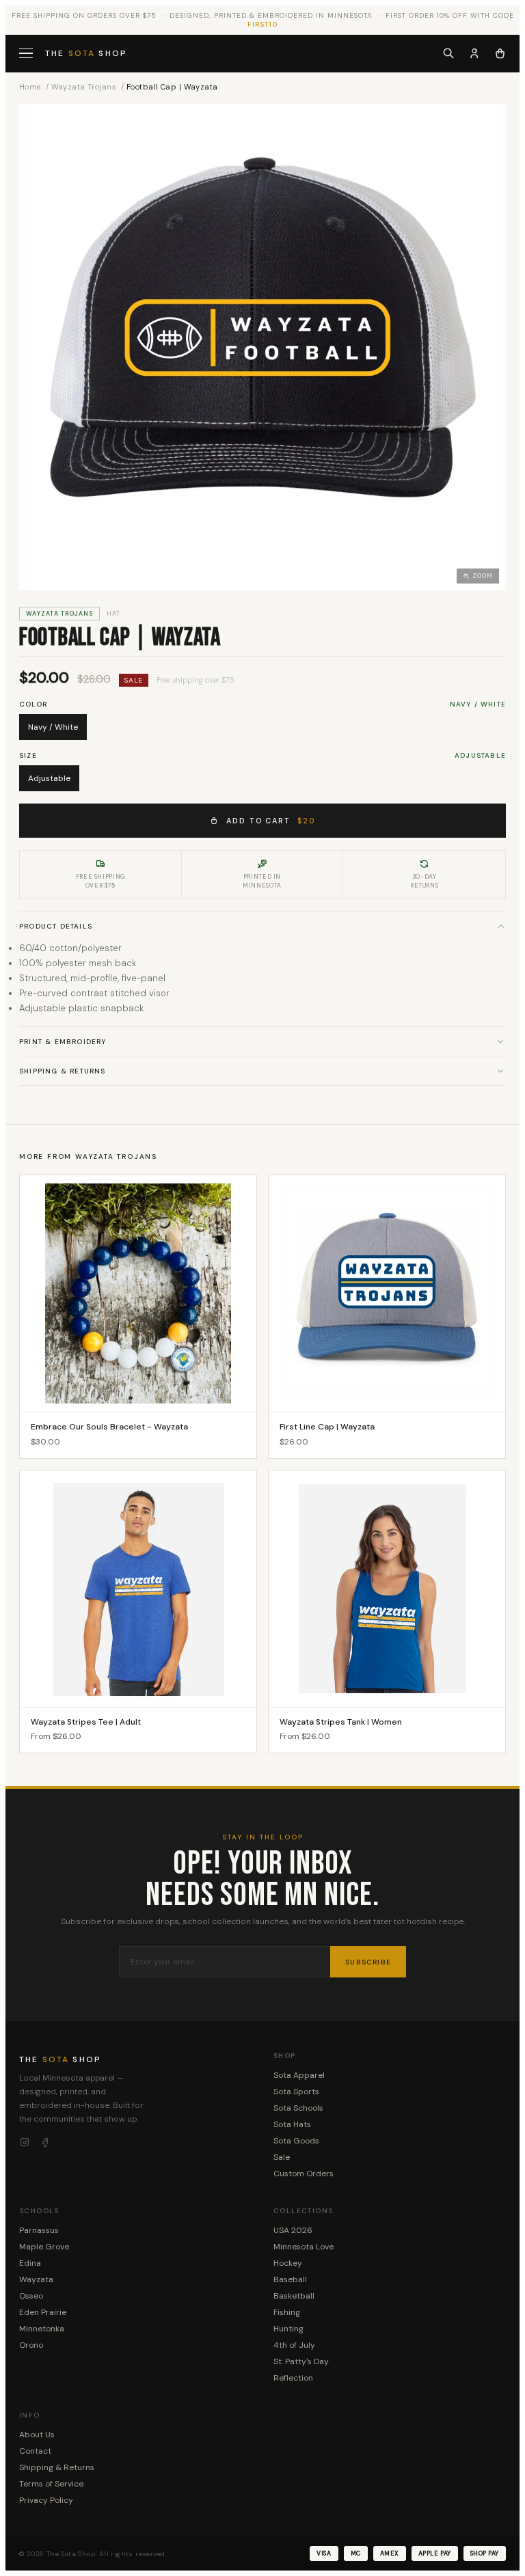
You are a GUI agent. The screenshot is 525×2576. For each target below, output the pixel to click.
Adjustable (49, 778)
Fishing (287, 2312)
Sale (282, 2157)
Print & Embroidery (63, 1042)
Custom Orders (304, 2174)
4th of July (294, 2345)
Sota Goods (296, 2141)
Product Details (56, 926)
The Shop (86, 53)
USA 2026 (293, 2230)
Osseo (31, 2296)
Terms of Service (51, 2484)
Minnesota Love (304, 2247)
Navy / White (53, 727)
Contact (35, 2451)
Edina (30, 2263)
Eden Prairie (43, 2312)
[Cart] (500, 53)
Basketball (294, 2296)
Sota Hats (292, 2124)
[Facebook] (45, 2143)
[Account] (474, 53)
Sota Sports (296, 2092)
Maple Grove (44, 2247)
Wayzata (36, 2279)
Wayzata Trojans (84, 87)
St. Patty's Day (301, 2361)
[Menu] (27, 54)
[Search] (448, 53)
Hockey (288, 2263)
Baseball (290, 2279)
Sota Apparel (299, 2075)
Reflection (293, 2378)
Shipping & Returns (63, 1071)
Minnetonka (42, 2329)
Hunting (288, 2329)
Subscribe (368, 1962)
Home (30, 87)
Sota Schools (298, 2108)
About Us (37, 2435)
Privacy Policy (46, 2500)
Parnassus (39, 2230)
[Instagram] (25, 2143)
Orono (31, 2345)
